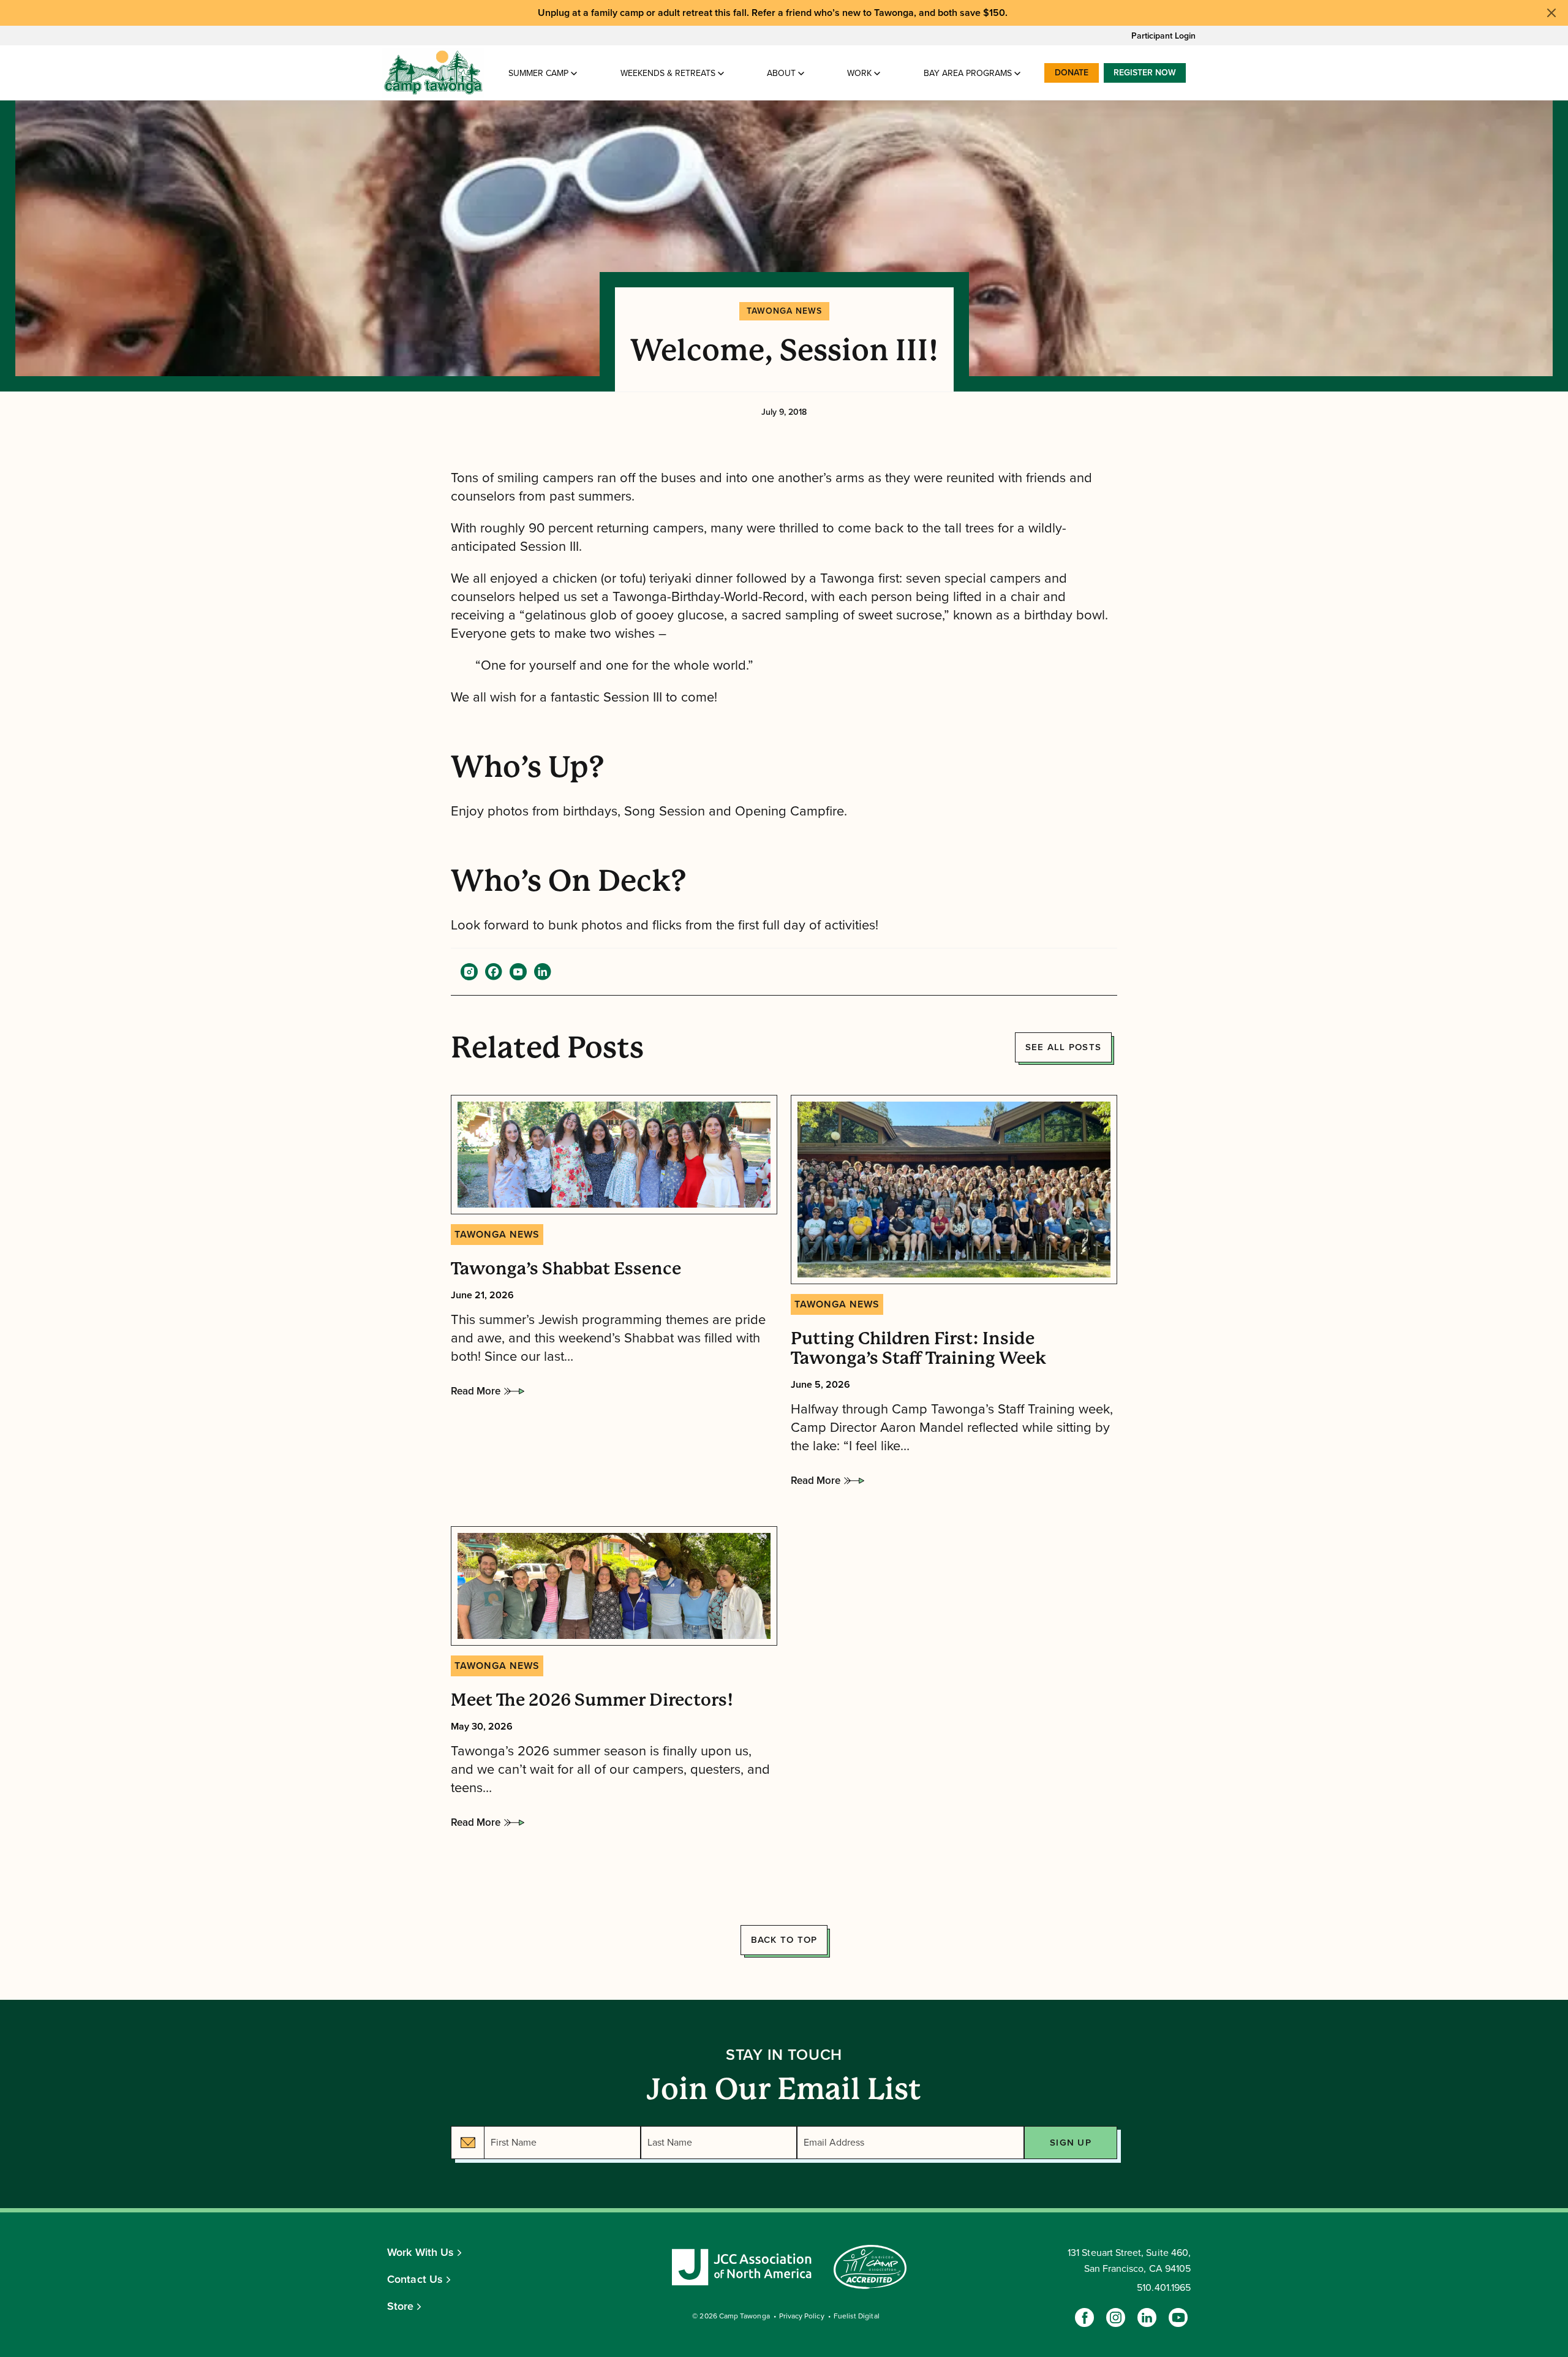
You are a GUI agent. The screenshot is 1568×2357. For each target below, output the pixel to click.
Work (859, 73)
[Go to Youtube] (1178, 2317)
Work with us (420, 2252)
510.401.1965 (1164, 2288)
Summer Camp (538, 73)
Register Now (1145, 73)
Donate (1072, 73)
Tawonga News (784, 311)
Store (401, 2306)
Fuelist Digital (857, 2316)
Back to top (784, 1940)
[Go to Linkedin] (1147, 2317)
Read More (476, 1394)
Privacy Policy (802, 2316)
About (781, 73)
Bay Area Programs (968, 73)
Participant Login (1163, 36)
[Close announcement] (1551, 13)
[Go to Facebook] (1084, 2317)
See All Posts (1063, 1047)
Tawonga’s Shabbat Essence (566, 1269)
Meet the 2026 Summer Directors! (592, 1700)
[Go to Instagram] (1116, 2317)
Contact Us (415, 2279)
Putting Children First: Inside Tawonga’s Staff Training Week (918, 1349)
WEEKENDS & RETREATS (668, 73)
